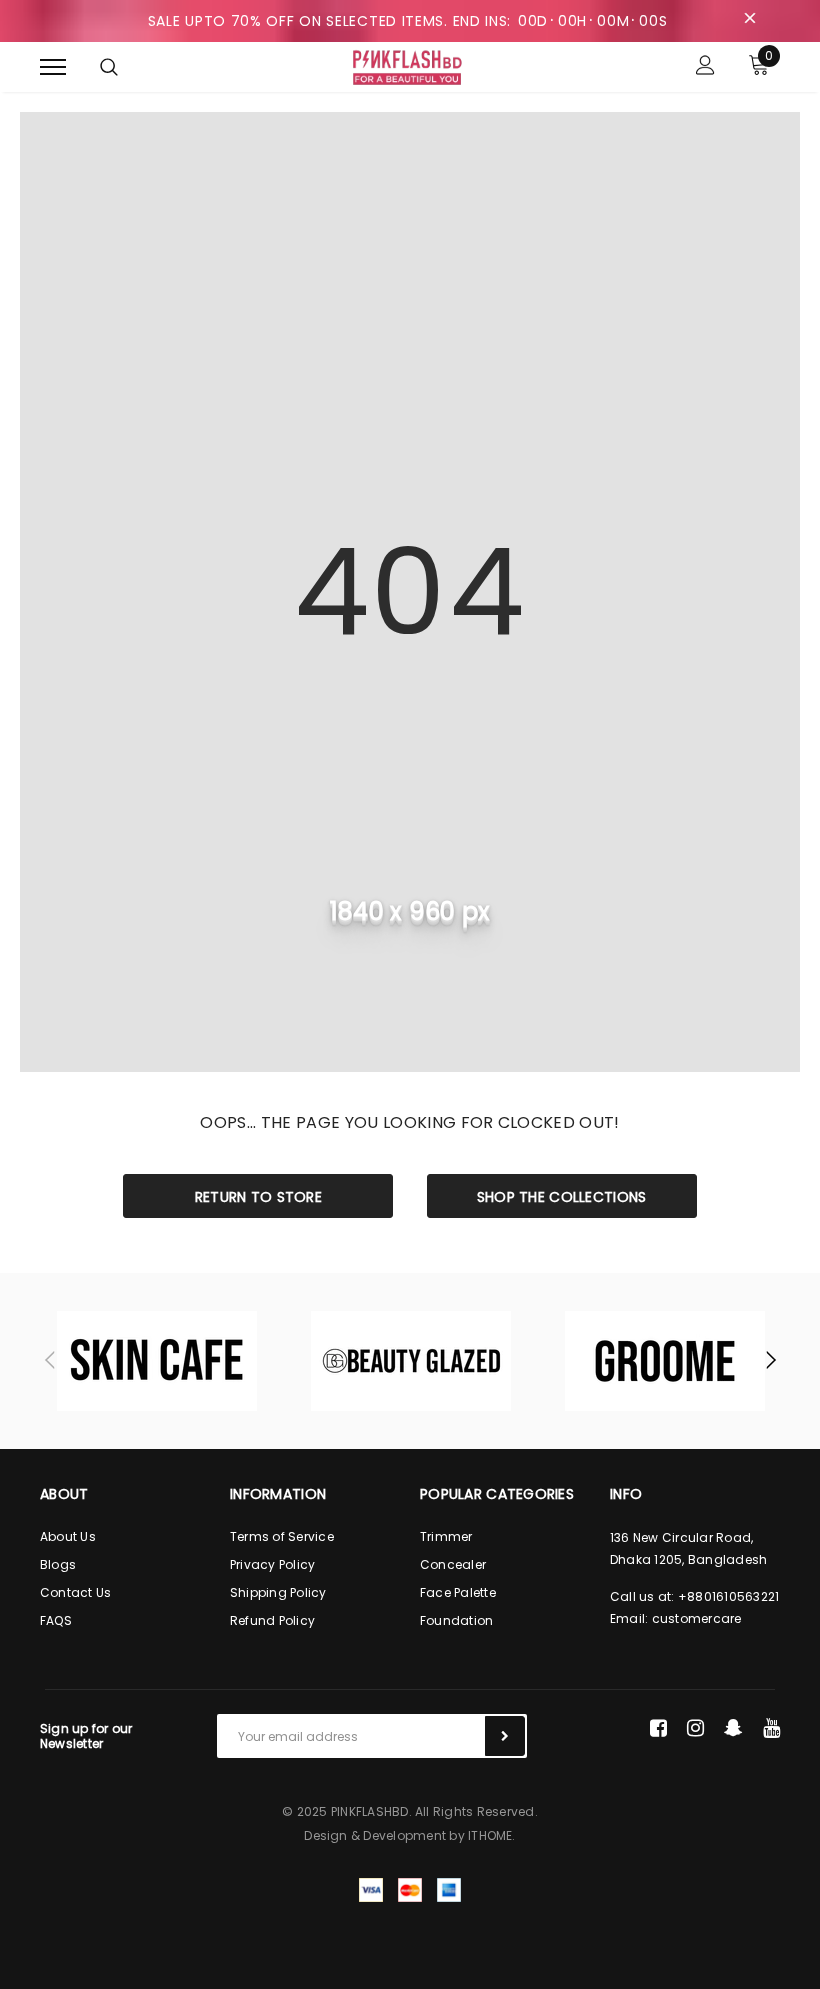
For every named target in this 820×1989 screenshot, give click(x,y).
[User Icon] (705, 67)
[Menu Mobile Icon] (53, 67)
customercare (697, 1618)
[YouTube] (771, 1728)
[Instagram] (695, 1728)
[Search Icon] (109, 67)
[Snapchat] (733, 1728)
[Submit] (505, 1736)
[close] (750, 21)
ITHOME (490, 1835)
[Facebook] (658, 1728)
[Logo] (408, 66)
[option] (157, 1361)
